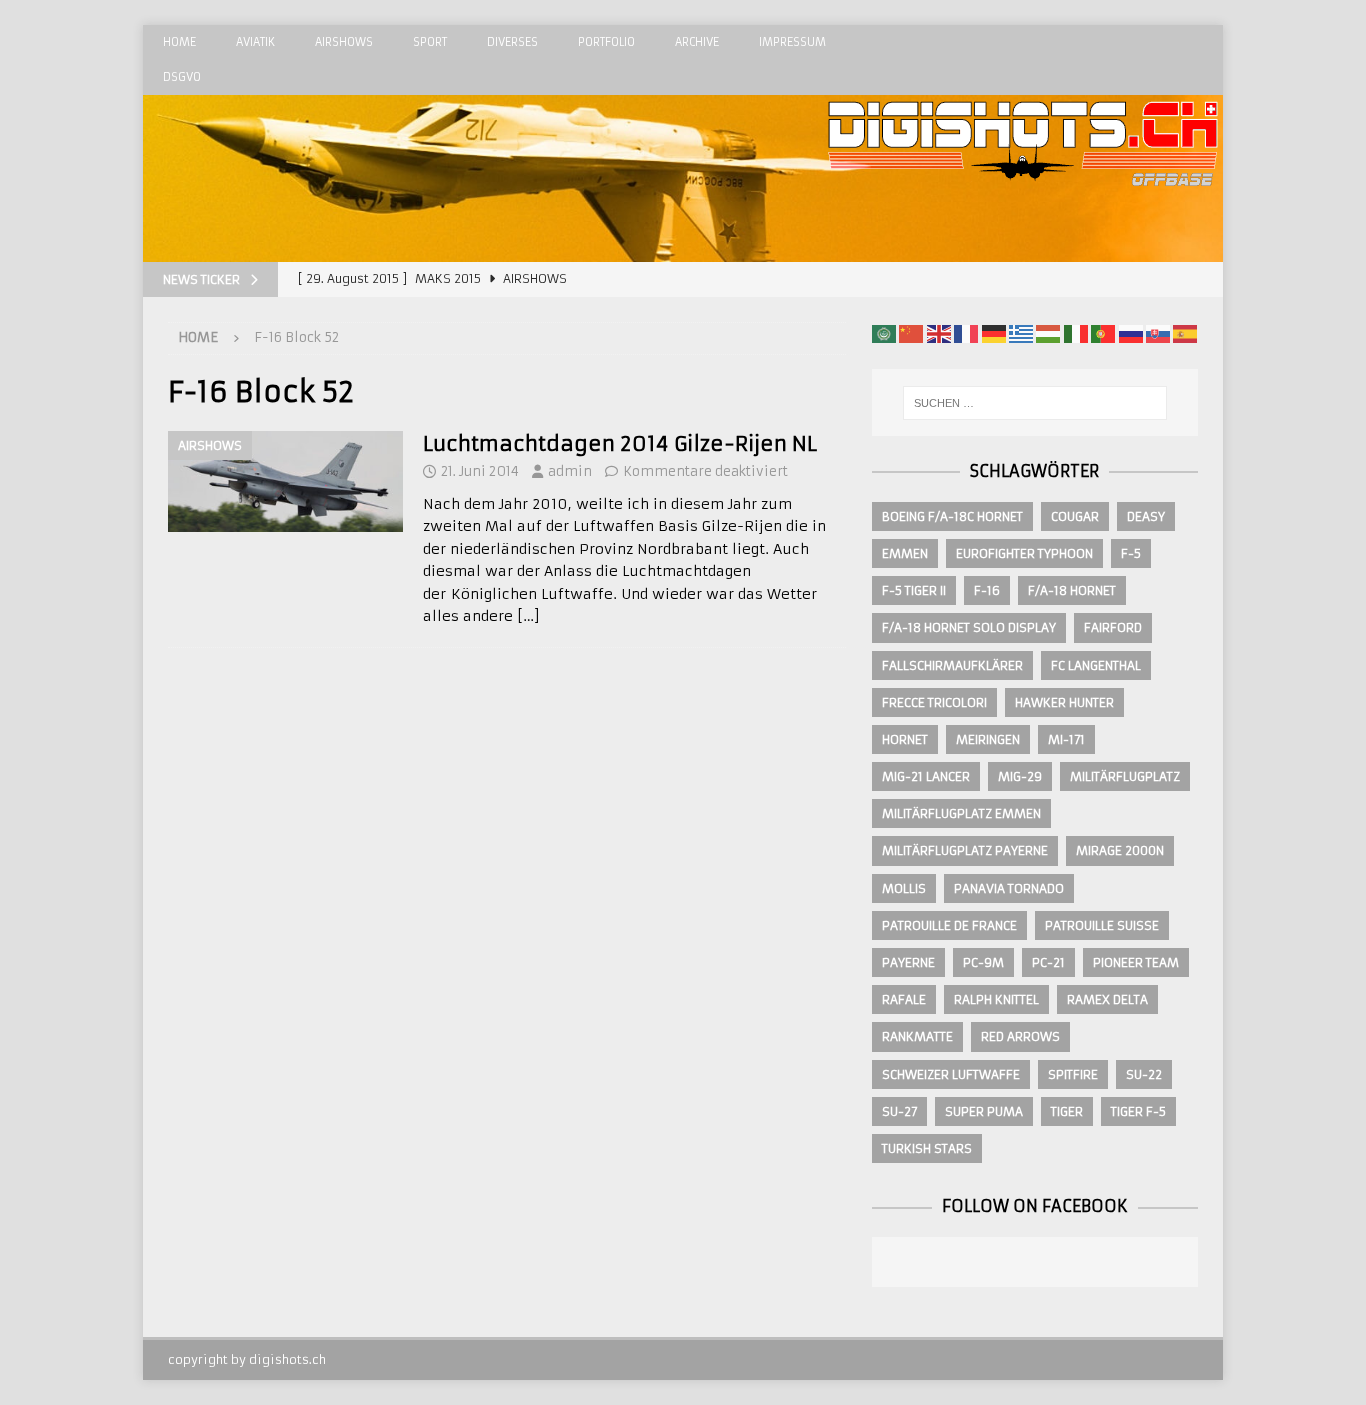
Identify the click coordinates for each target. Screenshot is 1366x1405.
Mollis (904, 888)
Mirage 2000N (1120, 850)
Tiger (1067, 1111)
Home (179, 42)
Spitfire (1073, 1074)
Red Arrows (1020, 1036)
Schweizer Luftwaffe (951, 1074)
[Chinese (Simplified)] (911, 333)
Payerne (908, 962)
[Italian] (1076, 333)
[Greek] (1021, 333)
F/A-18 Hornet (1072, 590)
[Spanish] (1185, 333)
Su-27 (899, 1111)
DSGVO (182, 77)
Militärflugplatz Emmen (961, 813)
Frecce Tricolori (934, 702)
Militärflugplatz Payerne (965, 850)
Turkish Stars (927, 1148)
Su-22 (1144, 1074)
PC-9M (983, 962)
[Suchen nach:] (1035, 403)
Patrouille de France (949, 925)
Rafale (904, 999)
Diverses (512, 42)
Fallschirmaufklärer (952, 665)
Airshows (344, 42)
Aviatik (255, 42)
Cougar (1075, 516)
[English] (939, 333)
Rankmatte (917, 1036)
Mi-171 (1066, 739)
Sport (430, 42)
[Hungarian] (1048, 333)
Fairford (1113, 627)
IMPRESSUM (792, 42)
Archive (697, 42)
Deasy (1146, 516)
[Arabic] (884, 333)
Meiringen (988, 739)
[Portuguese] (1103, 333)
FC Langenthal (1096, 665)
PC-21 (1048, 962)
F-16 (987, 590)
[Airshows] (285, 481)
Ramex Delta (1107, 999)
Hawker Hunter (1064, 702)
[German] (994, 333)
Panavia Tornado (1009, 888)
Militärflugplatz (1125, 776)
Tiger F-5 (1138, 1111)
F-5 (1131, 553)
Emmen (905, 553)
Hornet (905, 739)
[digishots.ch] (1023, 251)
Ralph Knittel (996, 999)
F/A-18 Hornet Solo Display (969, 627)
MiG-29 (1020, 776)
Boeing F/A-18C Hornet (952, 516)
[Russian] (1131, 333)
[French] (966, 333)
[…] (528, 616)
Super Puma (984, 1111)
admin (570, 471)
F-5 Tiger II (914, 590)
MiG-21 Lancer (926, 776)
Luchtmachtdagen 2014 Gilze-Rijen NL (620, 443)
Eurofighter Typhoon (1024, 553)
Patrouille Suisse (1102, 925)
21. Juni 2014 (480, 471)
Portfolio (606, 42)
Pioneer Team (1136, 962)
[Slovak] (1158, 333)
